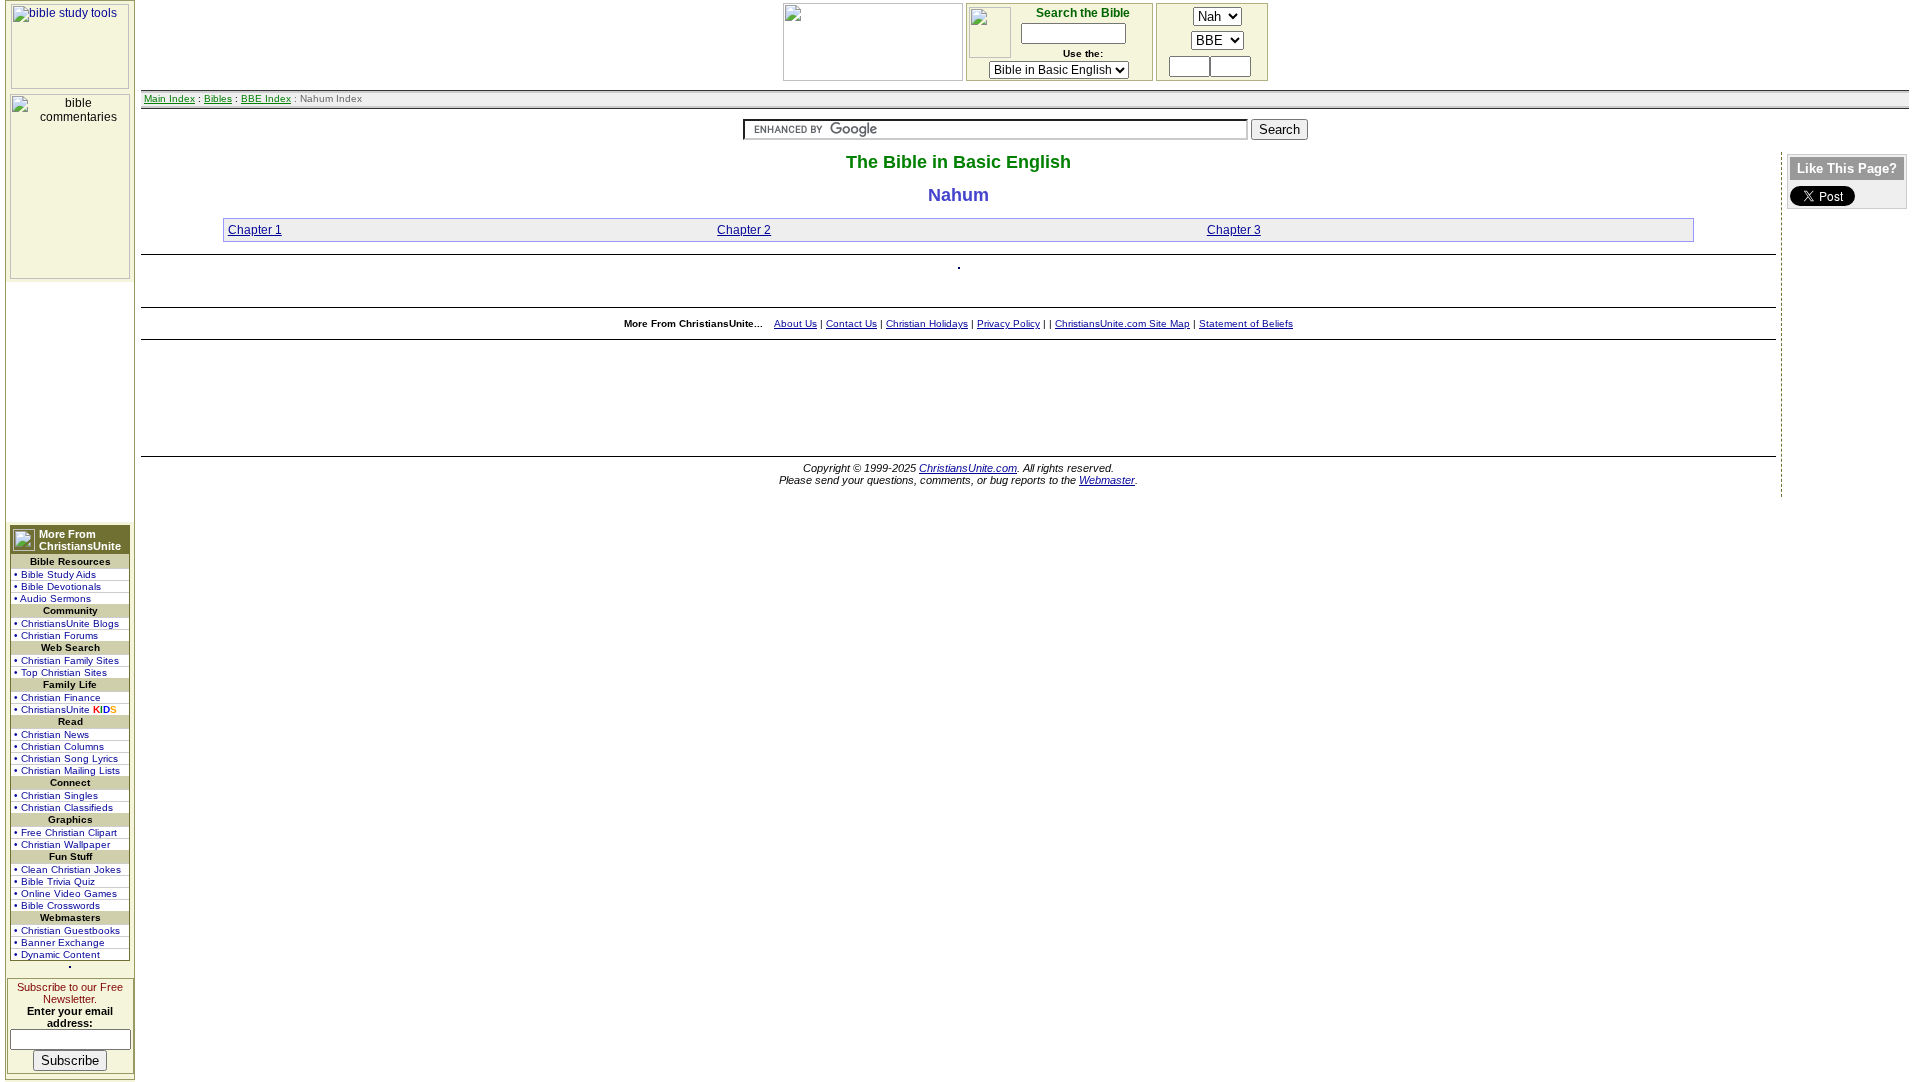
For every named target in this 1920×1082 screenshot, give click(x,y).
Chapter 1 (255, 230)
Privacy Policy (1008, 323)
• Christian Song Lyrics (66, 758)
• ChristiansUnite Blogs (66, 623)
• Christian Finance (57, 697)
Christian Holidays (927, 323)
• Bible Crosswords (57, 905)
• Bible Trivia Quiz (54, 881)
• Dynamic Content (57, 954)
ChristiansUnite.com (968, 468)
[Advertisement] (70, 402)
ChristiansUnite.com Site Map (1122, 323)
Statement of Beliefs (1246, 323)
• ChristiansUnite (65, 709)
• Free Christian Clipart (65, 832)
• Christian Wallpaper (62, 844)
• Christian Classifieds (63, 807)
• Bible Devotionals (57, 586)
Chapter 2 (744, 230)
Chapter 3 (1234, 230)
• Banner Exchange (59, 942)
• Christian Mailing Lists (67, 770)
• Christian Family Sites (66, 660)
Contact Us (851, 323)
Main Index (169, 98)
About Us (795, 323)
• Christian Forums (56, 635)
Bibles (218, 98)
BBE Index (266, 98)
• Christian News (51, 734)
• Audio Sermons (52, 598)
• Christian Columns (59, 746)
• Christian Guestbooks (67, 930)
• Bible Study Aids (55, 574)
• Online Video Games (65, 893)
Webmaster (1107, 480)
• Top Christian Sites (60, 672)
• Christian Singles (56, 795)
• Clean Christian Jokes (67, 869)
